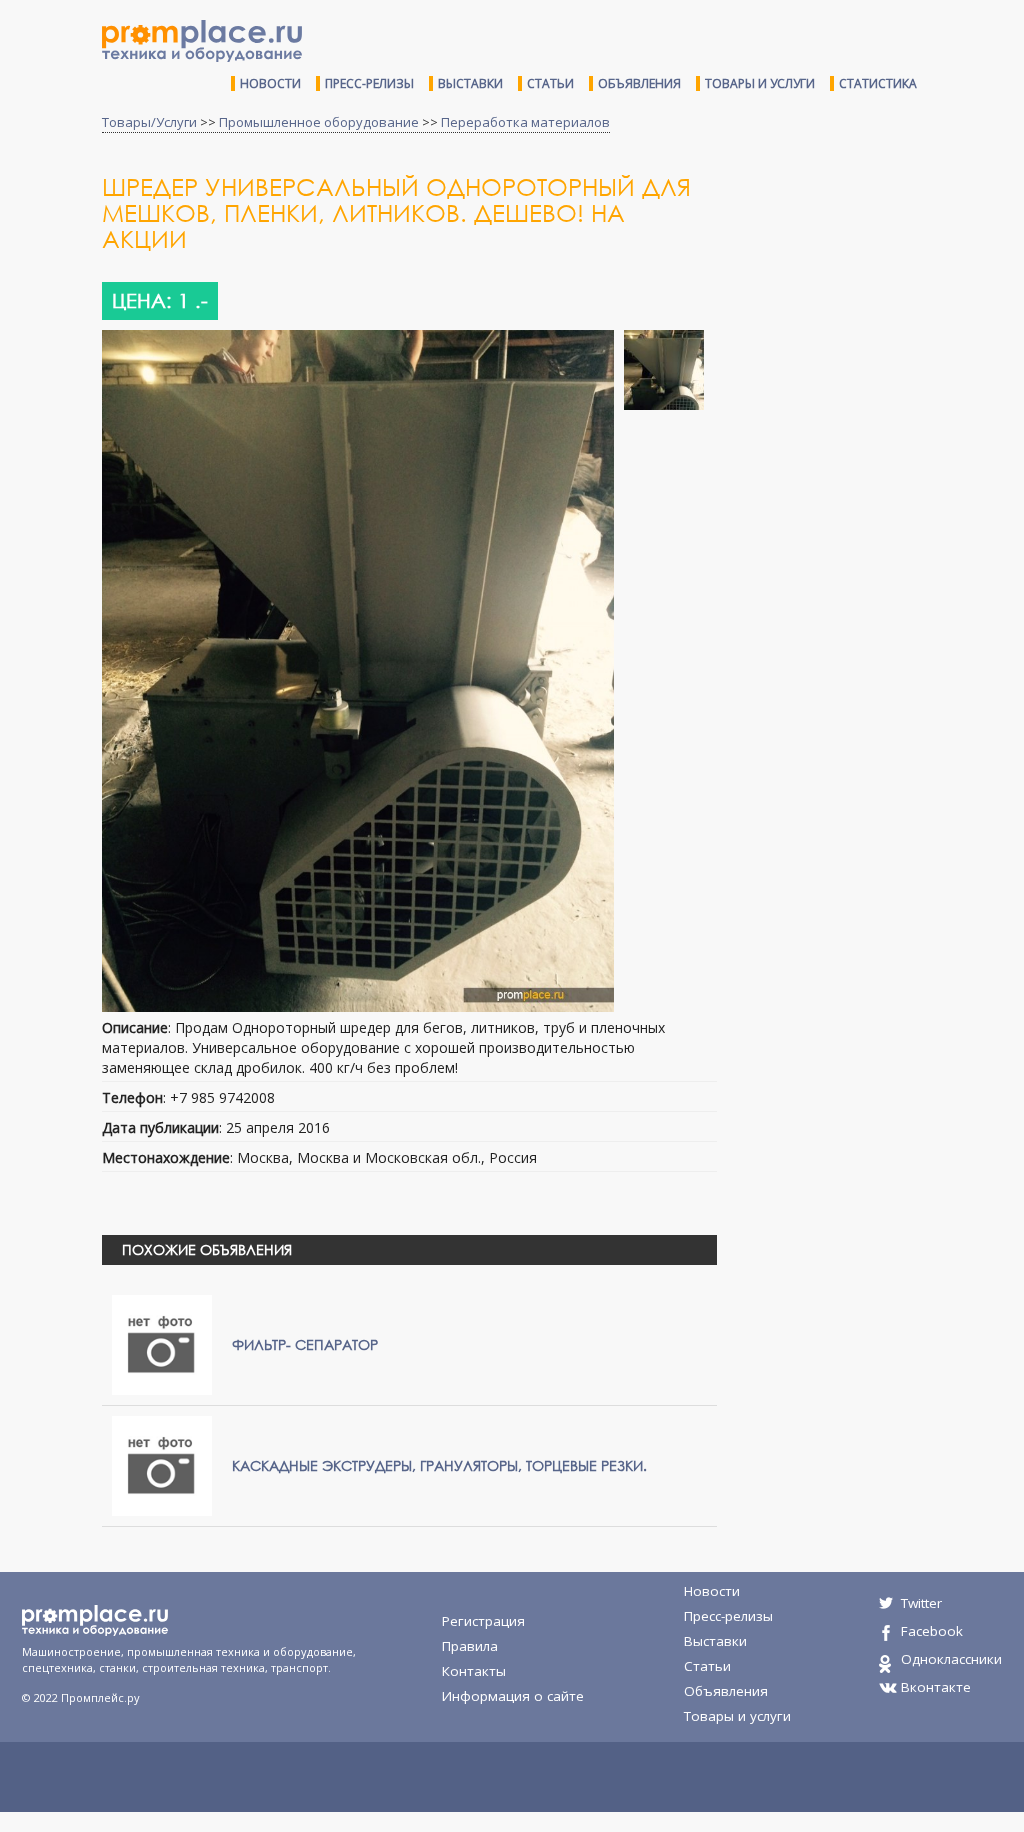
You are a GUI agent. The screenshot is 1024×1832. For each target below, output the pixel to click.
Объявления (639, 83)
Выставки (470, 83)
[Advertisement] (878, 318)
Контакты (474, 1671)
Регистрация (483, 1621)
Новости (270, 83)
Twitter (921, 1603)
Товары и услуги (760, 83)
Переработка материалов (525, 122)
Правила (470, 1646)
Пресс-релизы (369, 83)
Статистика (878, 83)
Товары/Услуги (149, 122)
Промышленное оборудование (319, 122)
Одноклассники (951, 1659)
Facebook (932, 1631)
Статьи (550, 83)
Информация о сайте (513, 1696)
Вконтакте (936, 1687)
